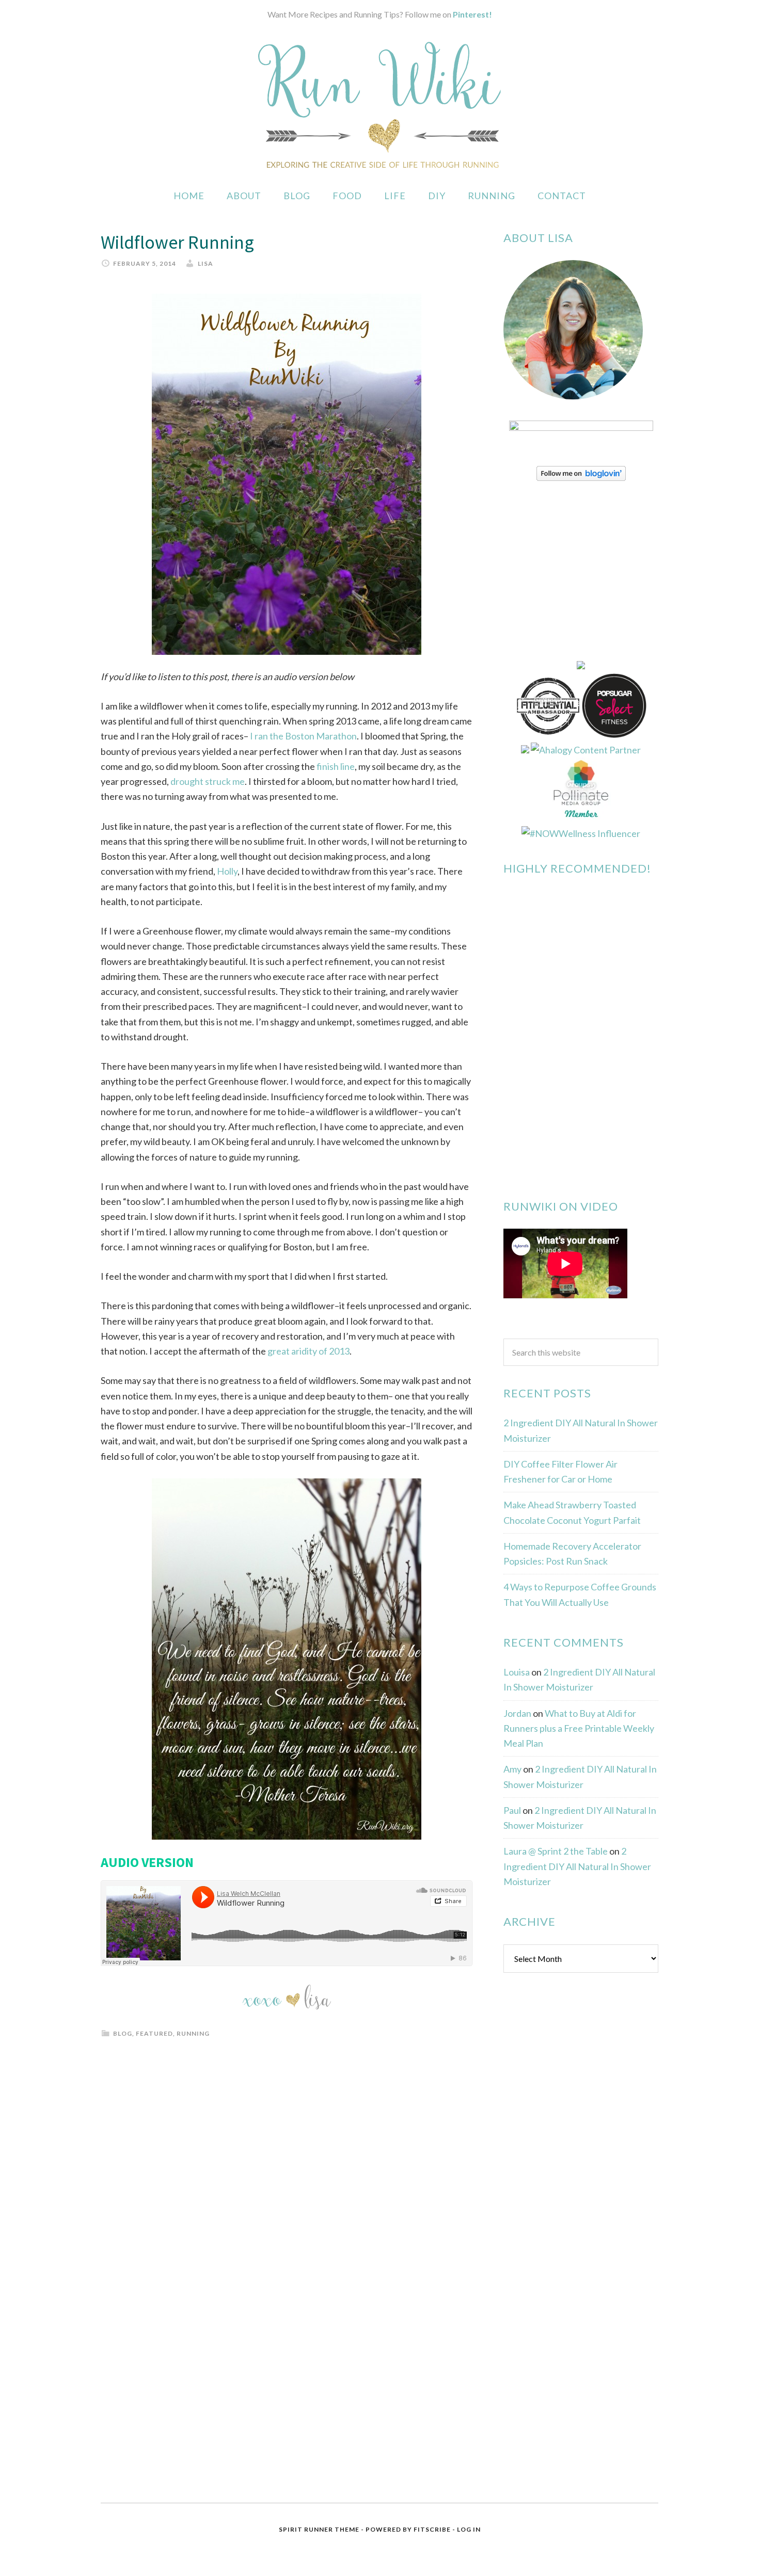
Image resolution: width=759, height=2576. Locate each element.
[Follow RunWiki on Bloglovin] (581, 477)
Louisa (517, 1672)
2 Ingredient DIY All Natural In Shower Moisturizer (577, 1866)
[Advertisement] (581, 2148)
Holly (227, 871)
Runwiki (379, 105)
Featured (154, 2033)
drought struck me (208, 781)
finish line (336, 766)
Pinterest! (472, 14)
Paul (512, 1810)
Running (193, 2033)
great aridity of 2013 (308, 1351)
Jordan (517, 1713)
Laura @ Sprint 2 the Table (556, 1851)
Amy (512, 1769)
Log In (469, 2529)
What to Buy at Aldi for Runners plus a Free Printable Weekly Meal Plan (579, 1728)
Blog (123, 2033)
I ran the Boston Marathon (303, 736)
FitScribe (432, 2529)
